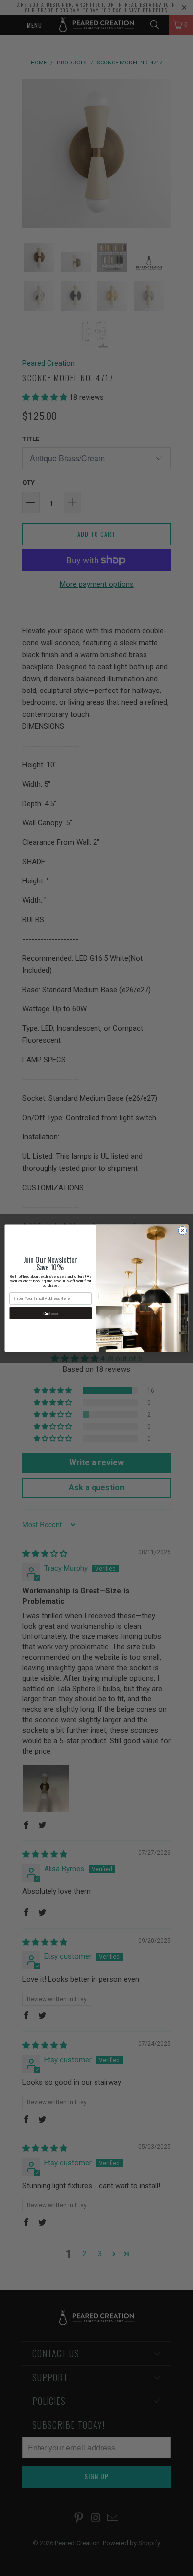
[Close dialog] (182, 1230)
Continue (50, 1313)
